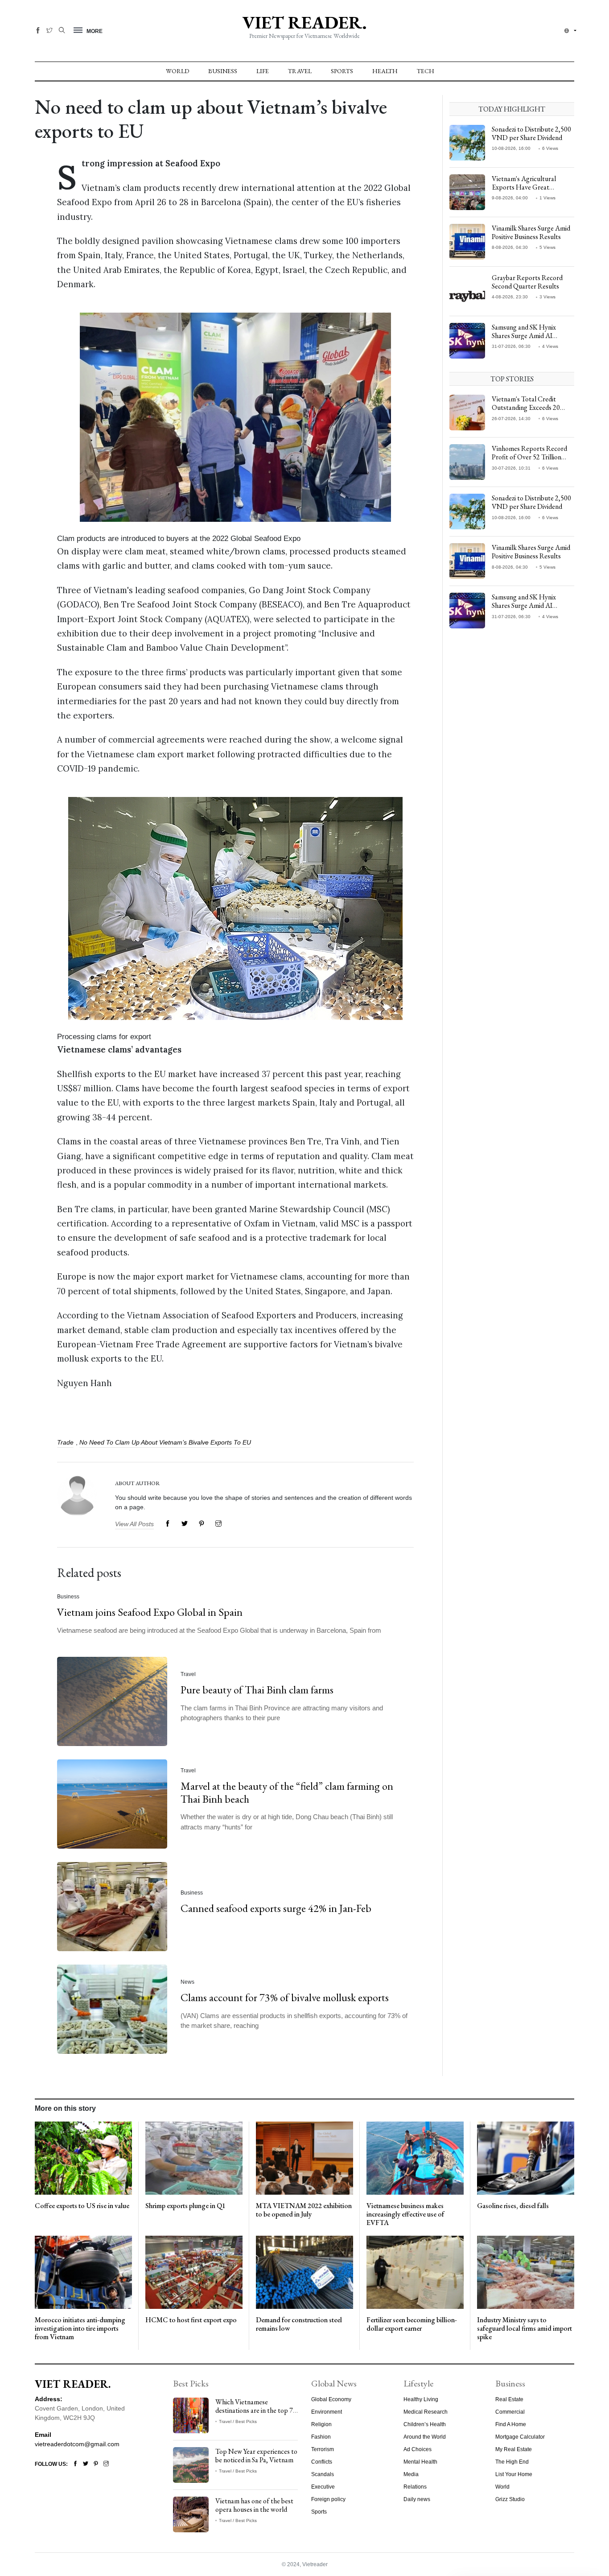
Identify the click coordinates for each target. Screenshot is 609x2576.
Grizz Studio (510, 2499)
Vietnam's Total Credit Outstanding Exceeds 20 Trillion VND (526, 407)
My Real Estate (514, 2449)
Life (263, 71)
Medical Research (426, 2412)
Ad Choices (418, 2449)
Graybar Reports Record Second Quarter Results (527, 282)
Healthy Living (421, 2399)
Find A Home (511, 2424)
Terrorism (323, 2449)
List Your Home (514, 2474)
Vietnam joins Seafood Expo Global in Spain (150, 1612)
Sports (342, 71)
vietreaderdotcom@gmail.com (77, 2444)
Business (223, 71)
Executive (323, 2487)
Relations (415, 2487)
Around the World (425, 2437)
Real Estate (509, 2399)
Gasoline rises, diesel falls (513, 2206)
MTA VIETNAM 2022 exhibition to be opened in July (304, 2210)
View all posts (134, 1524)
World (177, 71)
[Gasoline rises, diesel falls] (526, 2158)
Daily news (417, 2499)
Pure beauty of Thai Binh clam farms (257, 1690)
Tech (426, 71)
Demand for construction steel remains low (299, 2324)
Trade (65, 1442)
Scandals (323, 2474)
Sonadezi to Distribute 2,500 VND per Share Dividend (531, 133)
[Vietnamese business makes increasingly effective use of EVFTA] (415, 2158)
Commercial (510, 2412)
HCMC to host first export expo (191, 2320)
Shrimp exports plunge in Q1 (185, 2206)
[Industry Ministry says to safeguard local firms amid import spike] (526, 2272)
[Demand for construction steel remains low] (304, 2272)
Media (411, 2474)
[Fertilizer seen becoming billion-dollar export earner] (415, 2272)
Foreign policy (328, 2499)
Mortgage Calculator (520, 2437)
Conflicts (322, 2462)
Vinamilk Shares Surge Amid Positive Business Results (531, 232)
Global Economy (331, 2399)
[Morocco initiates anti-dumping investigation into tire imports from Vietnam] (83, 2272)
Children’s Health (425, 2424)
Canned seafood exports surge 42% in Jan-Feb (276, 1908)
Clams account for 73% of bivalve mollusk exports (285, 1997)
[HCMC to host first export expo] (194, 2272)
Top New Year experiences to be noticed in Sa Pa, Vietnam (256, 2456)
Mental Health (420, 2462)
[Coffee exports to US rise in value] (83, 2158)
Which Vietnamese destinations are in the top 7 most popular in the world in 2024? (255, 2415)
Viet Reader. (304, 22)
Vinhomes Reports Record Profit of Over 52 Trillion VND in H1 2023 (529, 457)
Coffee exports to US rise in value (82, 2206)
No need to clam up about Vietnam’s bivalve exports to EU (165, 1442)
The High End (512, 2462)
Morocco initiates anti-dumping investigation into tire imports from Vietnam (80, 2328)
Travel (300, 71)
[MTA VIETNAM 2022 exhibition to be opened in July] (304, 2158)
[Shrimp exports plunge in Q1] (194, 2158)
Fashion (321, 2437)
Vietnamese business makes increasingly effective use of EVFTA (405, 2214)
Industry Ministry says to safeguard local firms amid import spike (525, 2328)
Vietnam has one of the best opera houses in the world (254, 2505)
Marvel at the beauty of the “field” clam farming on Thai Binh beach (287, 1792)
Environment (327, 2412)
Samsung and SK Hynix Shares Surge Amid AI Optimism (524, 336)
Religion (321, 2424)
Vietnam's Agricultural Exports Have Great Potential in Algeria (524, 187)
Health (385, 71)
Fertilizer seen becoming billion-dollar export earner (412, 2324)
